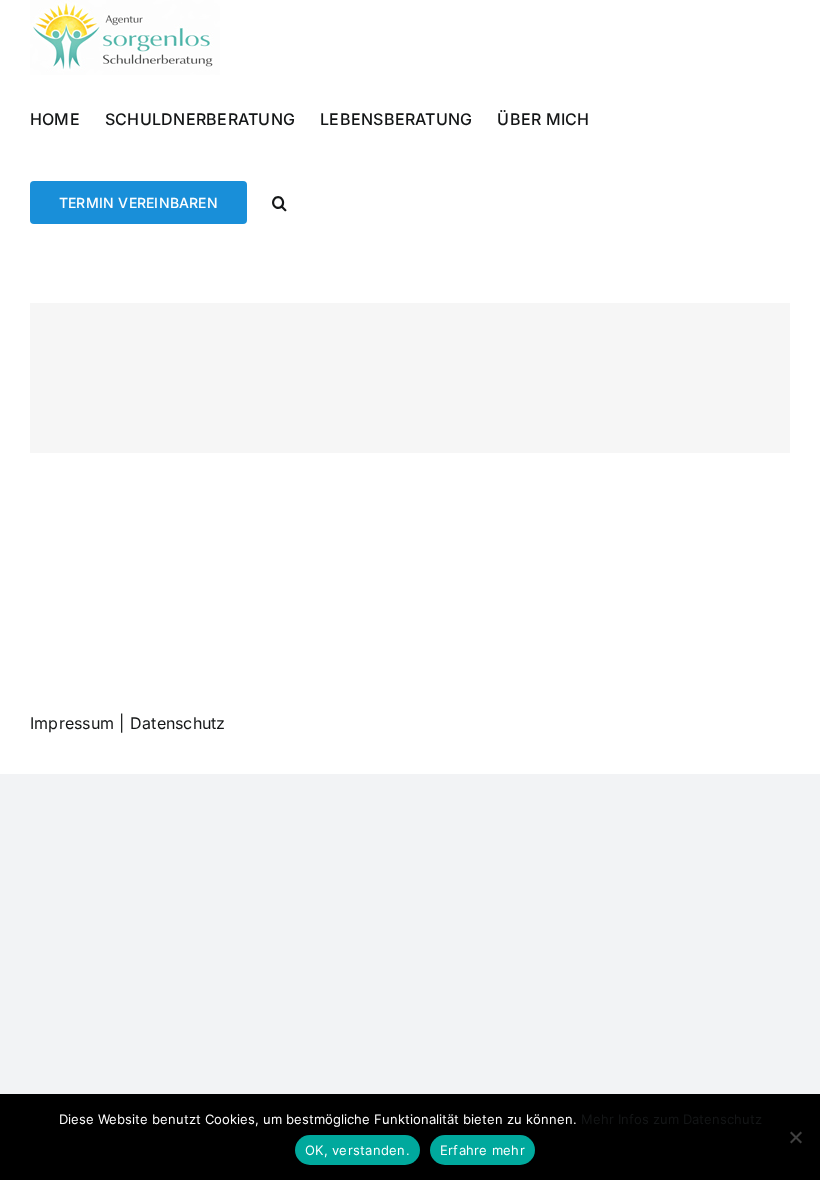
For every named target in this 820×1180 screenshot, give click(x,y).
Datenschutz (178, 723)
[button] (279, 201)
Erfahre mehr (482, 1150)
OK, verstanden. (357, 1150)
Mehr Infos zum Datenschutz (671, 1119)
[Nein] (795, 1137)
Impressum (72, 723)
